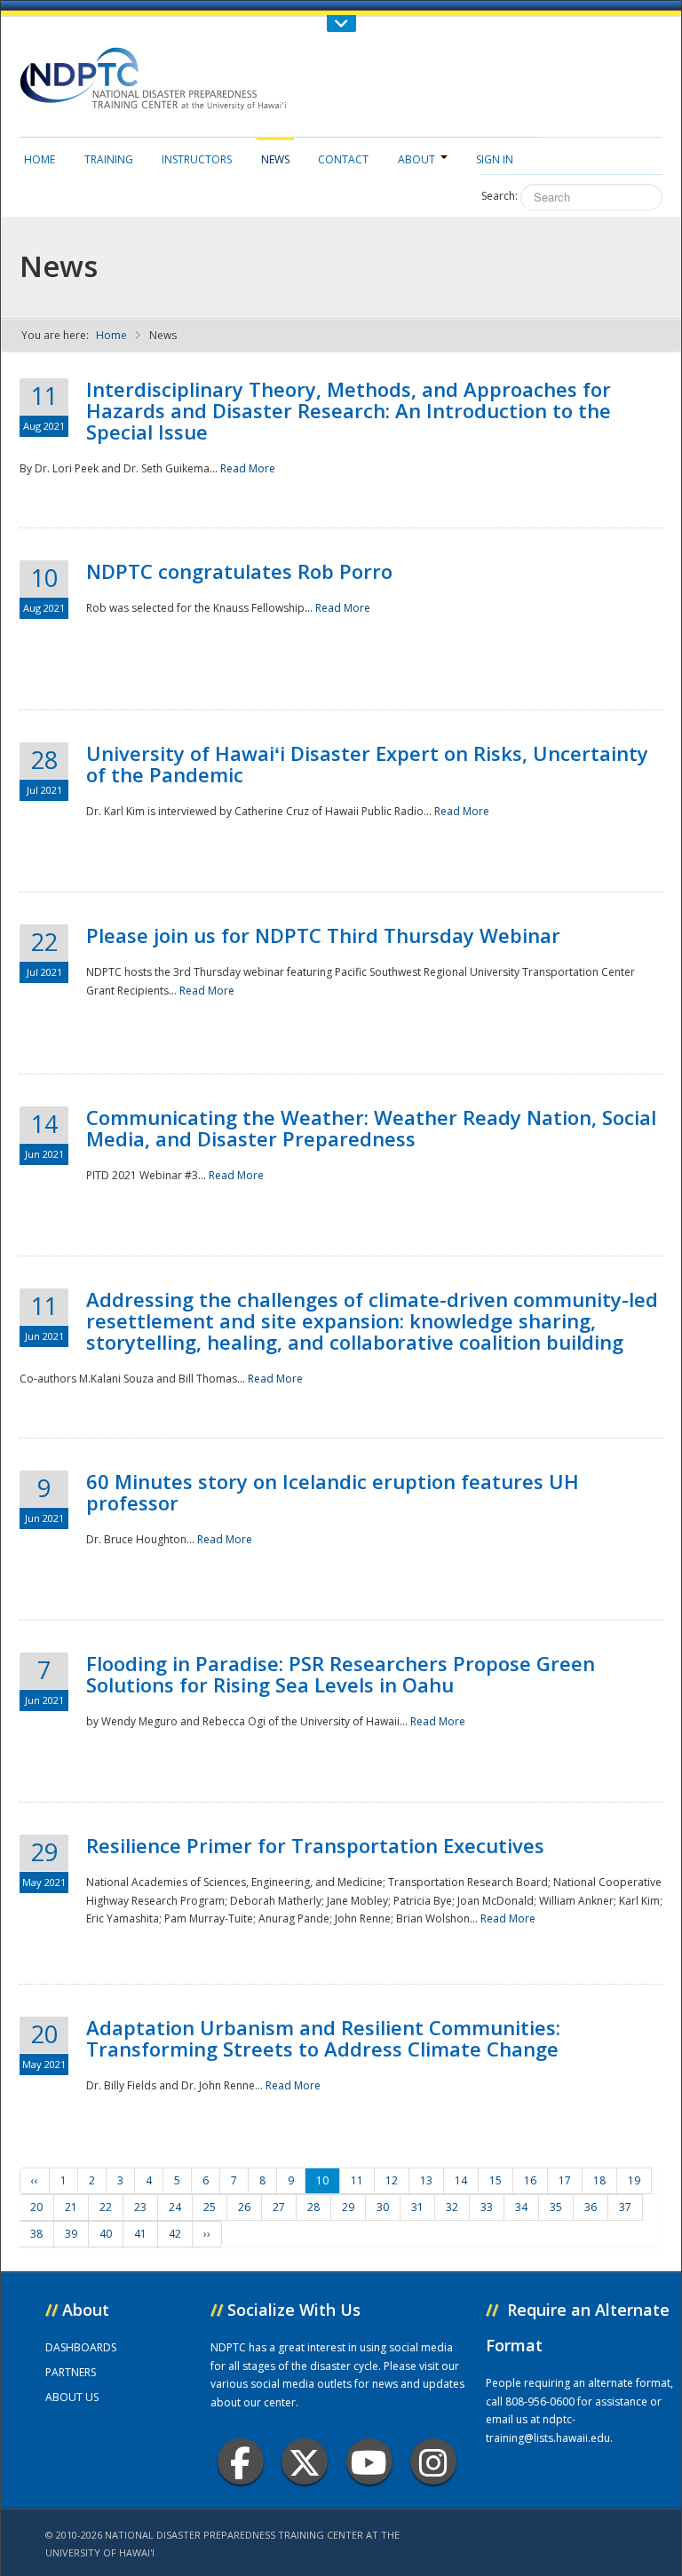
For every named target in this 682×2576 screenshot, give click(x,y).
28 (313, 2207)
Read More (248, 468)
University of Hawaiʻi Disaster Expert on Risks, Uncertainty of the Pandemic (367, 764)
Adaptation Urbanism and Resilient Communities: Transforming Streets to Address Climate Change (323, 2038)
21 (71, 2207)
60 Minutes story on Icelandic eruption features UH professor (333, 1492)
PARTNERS (71, 2372)
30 (383, 2207)
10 (322, 2180)
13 (426, 2180)
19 (634, 2180)
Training (109, 159)
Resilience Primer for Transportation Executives (315, 1845)
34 (521, 2207)
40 (106, 2234)
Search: (500, 196)
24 (175, 2207)
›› (207, 2234)
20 (36, 2207)
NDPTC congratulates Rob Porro (239, 571)
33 (487, 2207)
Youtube (369, 2461)
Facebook (241, 2461)
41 (140, 2234)
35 (556, 2207)
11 (357, 2180)
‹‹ (35, 2180)
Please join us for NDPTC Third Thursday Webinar (323, 935)
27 (279, 2207)
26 (244, 2207)
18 (599, 2180)
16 (530, 2180)
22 (106, 2207)
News (275, 159)
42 (175, 2234)
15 (496, 2180)
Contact (343, 159)
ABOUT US (72, 2397)
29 (348, 2207)
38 (36, 2234)
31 (417, 2207)
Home (40, 159)
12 (392, 2180)
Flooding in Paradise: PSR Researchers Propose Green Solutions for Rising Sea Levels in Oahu (341, 1674)
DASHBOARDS (81, 2347)
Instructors (197, 159)
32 (452, 2207)
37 (625, 2207)
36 (591, 2207)
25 (210, 2207)
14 (461, 2180)
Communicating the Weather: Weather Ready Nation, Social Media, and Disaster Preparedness (371, 1128)
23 (140, 2207)
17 (565, 2180)
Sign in (495, 159)
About (416, 159)
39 (71, 2234)
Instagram (433, 2461)
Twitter (305, 2461)
